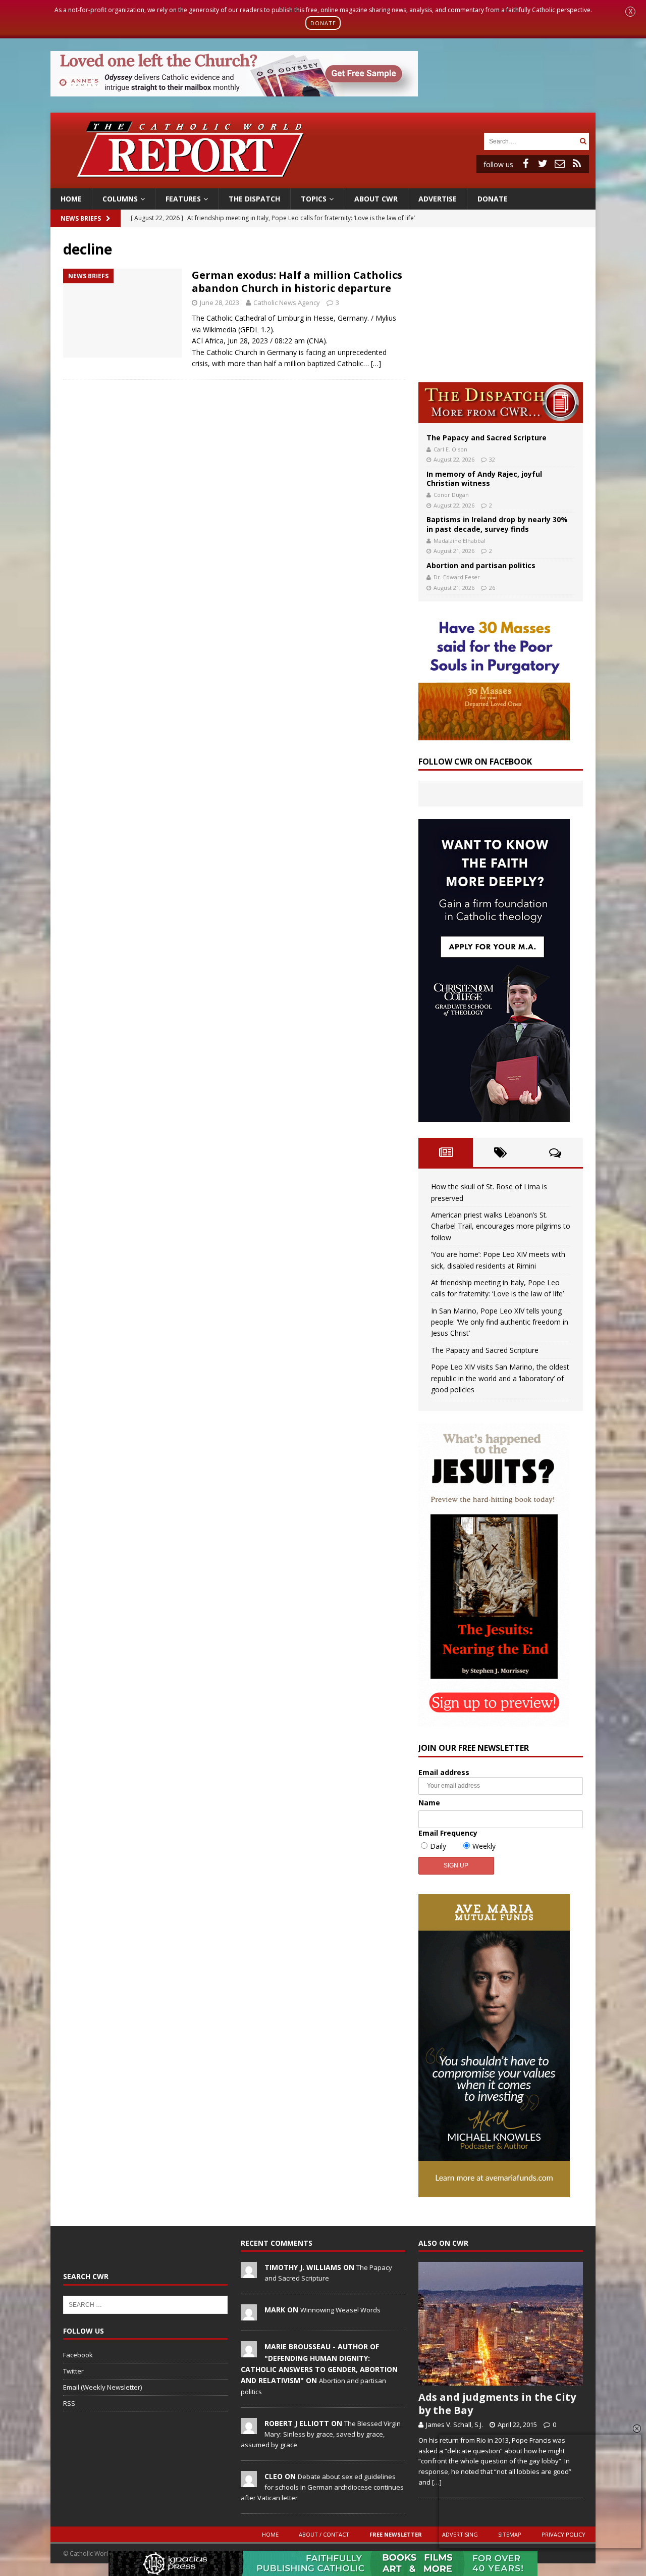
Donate (493, 199)
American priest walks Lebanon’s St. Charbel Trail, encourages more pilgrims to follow (501, 1226)
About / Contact (324, 2534)
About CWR (376, 199)
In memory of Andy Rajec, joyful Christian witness (484, 478)
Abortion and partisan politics (481, 565)
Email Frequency (448, 1833)
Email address (444, 1772)
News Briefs (81, 218)
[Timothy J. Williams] (249, 2272)
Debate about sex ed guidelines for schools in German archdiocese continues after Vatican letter (322, 2487)
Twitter (73, 2371)
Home (71, 199)
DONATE (323, 23)
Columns (120, 199)
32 (492, 459)
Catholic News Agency (287, 302)
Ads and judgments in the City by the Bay (497, 2404)
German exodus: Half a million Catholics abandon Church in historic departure (297, 282)
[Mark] (249, 2315)
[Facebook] (525, 164)
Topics (314, 199)
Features (183, 199)
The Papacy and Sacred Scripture (487, 438)
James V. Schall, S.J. (454, 2425)
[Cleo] (249, 2482)
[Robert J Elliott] (249, 2429)
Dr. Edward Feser (457, 577)
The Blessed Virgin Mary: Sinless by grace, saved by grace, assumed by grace (321, 2434)
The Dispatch (254, 199)
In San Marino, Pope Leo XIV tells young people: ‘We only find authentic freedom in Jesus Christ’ (500, 1322)
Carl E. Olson (450, 449)
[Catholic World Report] (323, 182)
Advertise (438, 199)
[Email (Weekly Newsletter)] (560, 164)
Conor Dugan (451, 495)
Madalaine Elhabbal (460, 541)
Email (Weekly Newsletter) (102, 2387)
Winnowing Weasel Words (340, 2310)
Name (429, 1803)
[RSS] (577, 164)
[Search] (583, 141)
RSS (69, 2403)
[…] (376, 363)
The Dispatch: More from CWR (501, 403)
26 (492, 588)
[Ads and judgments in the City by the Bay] (501, 2324)
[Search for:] (530, 141)
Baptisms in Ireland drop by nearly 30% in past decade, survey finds (497, 524)
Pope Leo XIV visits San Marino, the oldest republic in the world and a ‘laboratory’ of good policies (500, 1378)
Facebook (78, 2355)
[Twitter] (543, 164)
